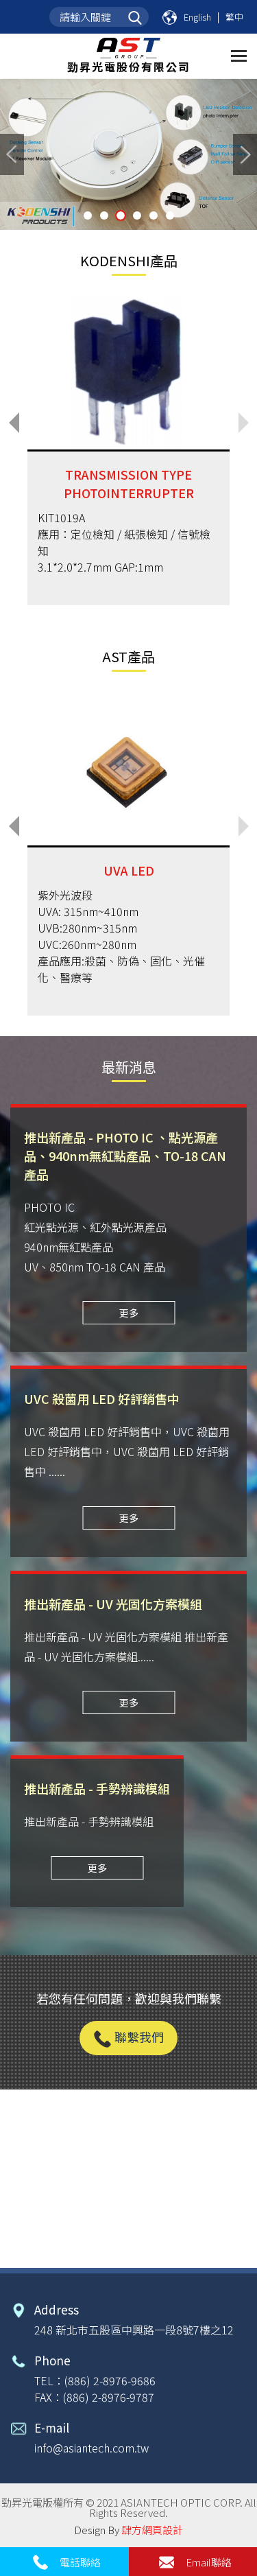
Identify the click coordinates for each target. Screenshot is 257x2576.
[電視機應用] (128, 154)
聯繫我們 (138, 2037)
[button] (14, 423)
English (197, 17)
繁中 (234, 17)
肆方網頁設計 (152, 2530)
